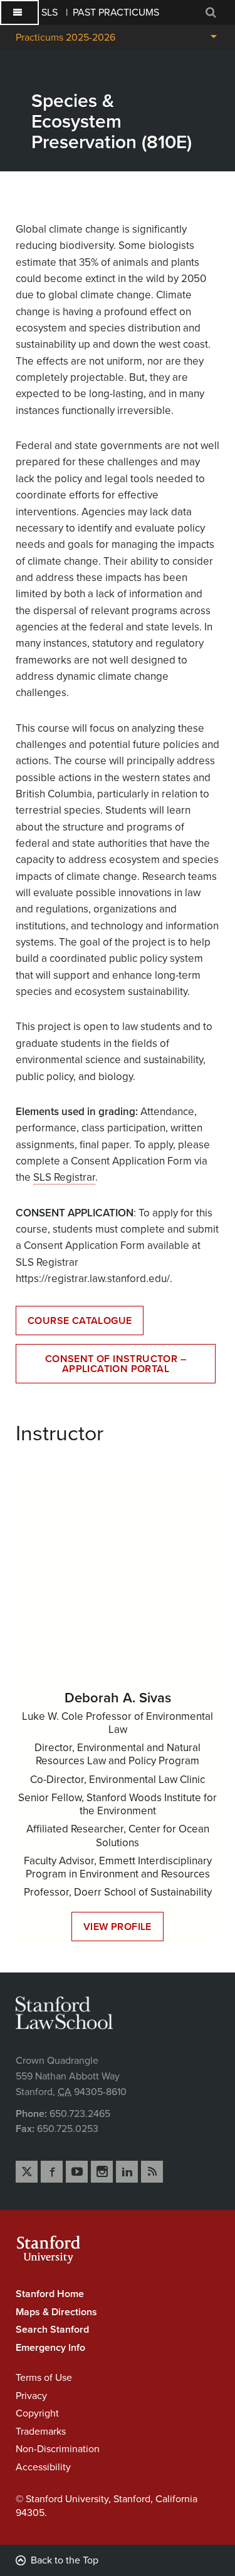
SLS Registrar (64, 1177)
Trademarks (41, 2432)
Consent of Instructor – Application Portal (116, 1364)
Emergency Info (50, 2348)
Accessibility (43, 2467)
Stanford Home (50, 2294)
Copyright (37, 2413)
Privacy (31, 2396)
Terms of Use (44, 2378)
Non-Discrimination (58, 2449)
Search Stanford (52, 2330)
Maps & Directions (56, 2312)
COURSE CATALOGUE (80, 1321)
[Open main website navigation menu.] (19, 13)
